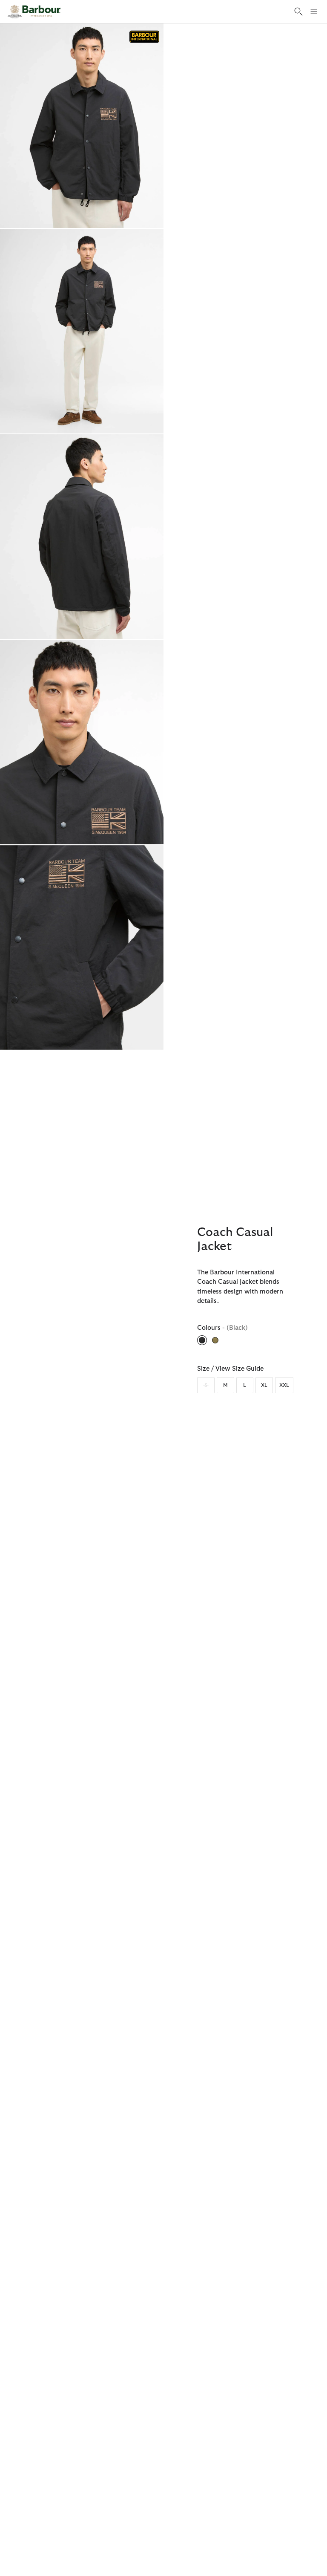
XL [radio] (264, 1385)
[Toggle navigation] (314, 12)
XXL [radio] (284, 1385)
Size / (230, 1369)
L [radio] (245, 1385)
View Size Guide (240, 1369)
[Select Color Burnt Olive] (216, 1340)
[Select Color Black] (203, 1340)
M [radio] (225, 1385)
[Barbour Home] (34, 12)
